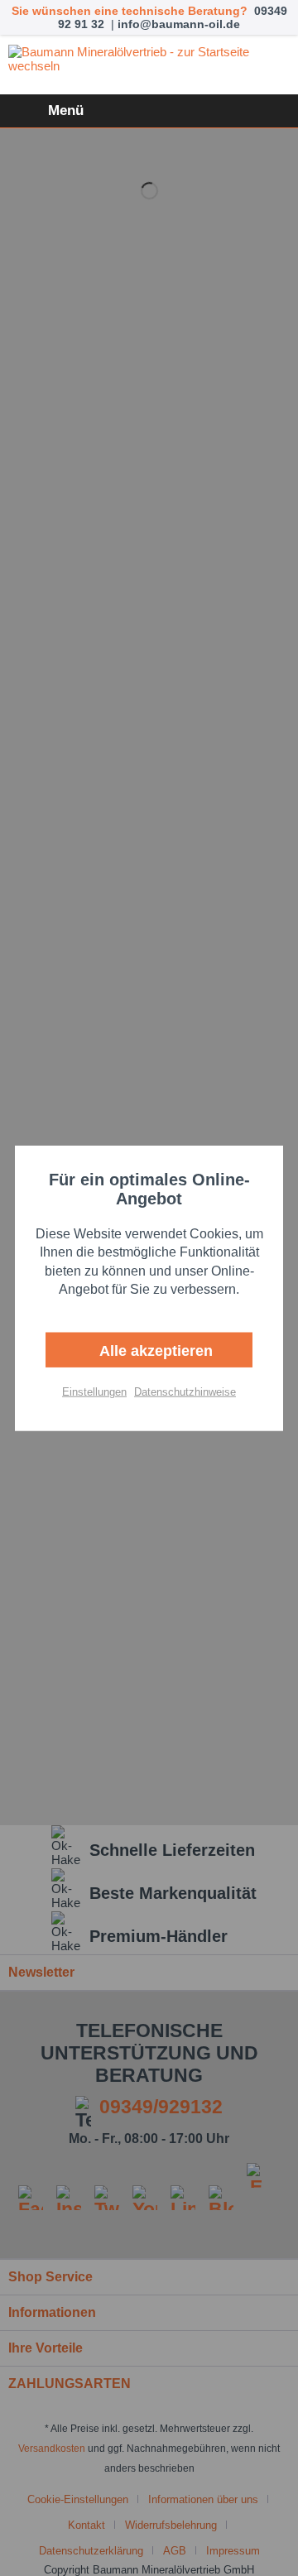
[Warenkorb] (272, 111)
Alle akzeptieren (154, 1350)
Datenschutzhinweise (185, 1391)
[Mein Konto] (231, 111)
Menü (66, 111)
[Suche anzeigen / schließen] (190, 111)
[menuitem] (46, 111)
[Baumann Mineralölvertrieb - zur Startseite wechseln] (149, 65)
